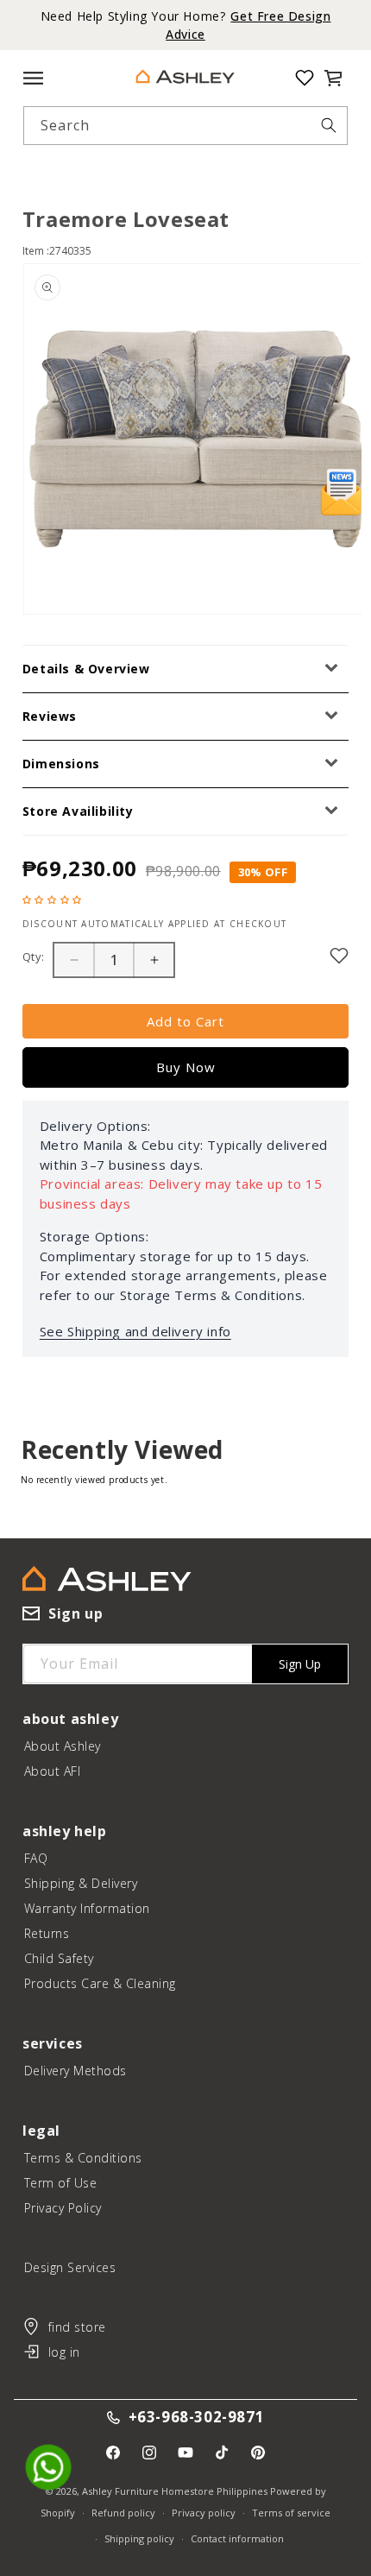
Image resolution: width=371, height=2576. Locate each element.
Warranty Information (87, 1908)
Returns (47, 1933)
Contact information (237, 2538)
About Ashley (63, 1746)
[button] (333, 78)
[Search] (329, 125)
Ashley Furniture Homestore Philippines (175, 2491)
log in (64, 2352)
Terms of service (291, 2513)
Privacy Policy (63, 2208)
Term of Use (61, 2183)
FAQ (36, 1858)
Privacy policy (204, 2513)
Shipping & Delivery (81, 1883)
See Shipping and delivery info (135, 1331)
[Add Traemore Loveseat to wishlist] (339, 956)
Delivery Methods (75, 2071)
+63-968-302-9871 (197, 2418)
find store (77, 2327)
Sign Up (300, 1664)
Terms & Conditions (83, 2158)
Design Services (70, 2267)
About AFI (53, 1771)
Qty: (34, 957)
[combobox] (186, 126)
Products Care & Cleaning (100, 1983)
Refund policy (123, 2513)
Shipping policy (139, 2538)
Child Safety (59, 1958)
